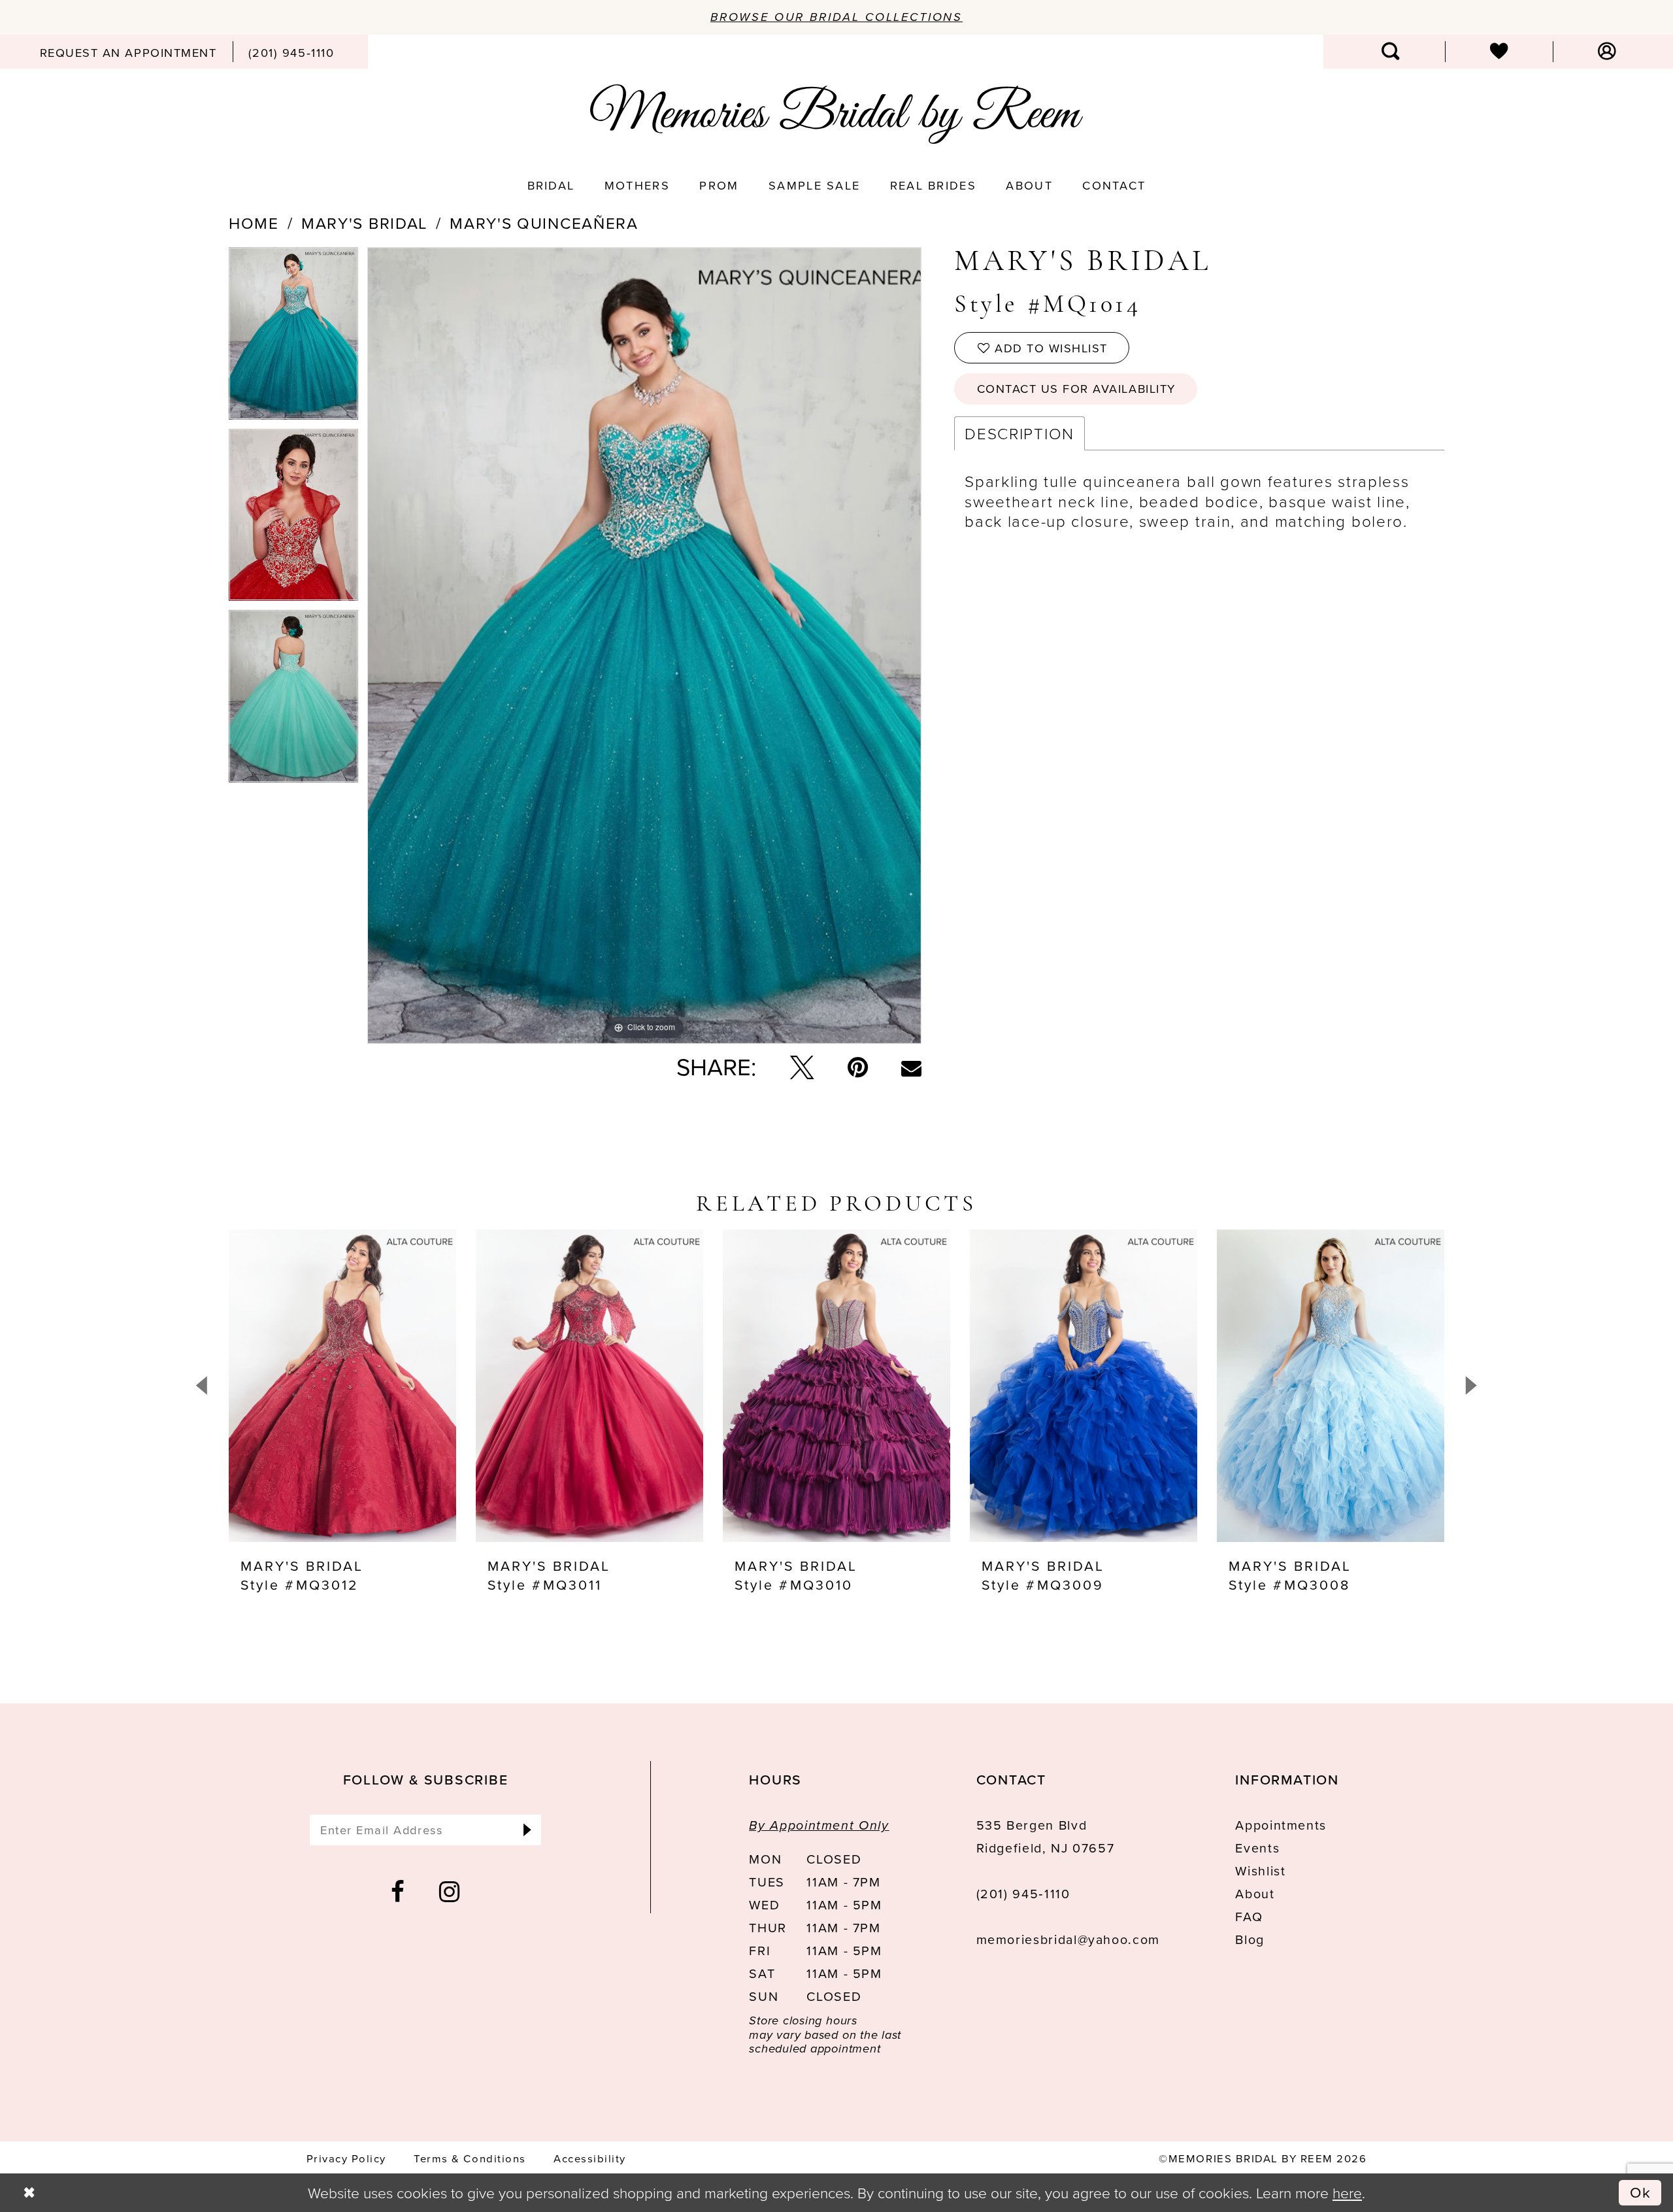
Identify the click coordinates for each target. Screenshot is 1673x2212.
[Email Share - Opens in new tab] (911, 1068)
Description (1019, 433)
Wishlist (1260, 1871)
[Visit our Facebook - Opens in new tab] (398, 1892)
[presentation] (342, 1386)
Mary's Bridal (364, 224)
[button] (1607, 52)
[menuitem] (128, 52)
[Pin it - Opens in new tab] (858, 1067)
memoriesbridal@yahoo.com (1068, 1940)
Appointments (1281, 1825)
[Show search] (1391, 52)
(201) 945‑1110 (1023, 1894)
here (1347, 2192)
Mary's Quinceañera (544, 224)
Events (1257, 1848)
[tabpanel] (293, 338)
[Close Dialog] (29, 2193)
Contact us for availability (1076, 389)
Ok (1641, 2192)
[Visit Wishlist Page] (1499, 52)
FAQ (1249, 1917)
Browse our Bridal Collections (836, 17)
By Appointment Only (819, 1825)
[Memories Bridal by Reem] (836, 114)
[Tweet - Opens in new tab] (802, 1067)
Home (254, 224)
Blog (1250, 1940)
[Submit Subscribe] (527, 1830)
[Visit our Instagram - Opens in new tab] (450, 1892)
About (1255, 1894)
